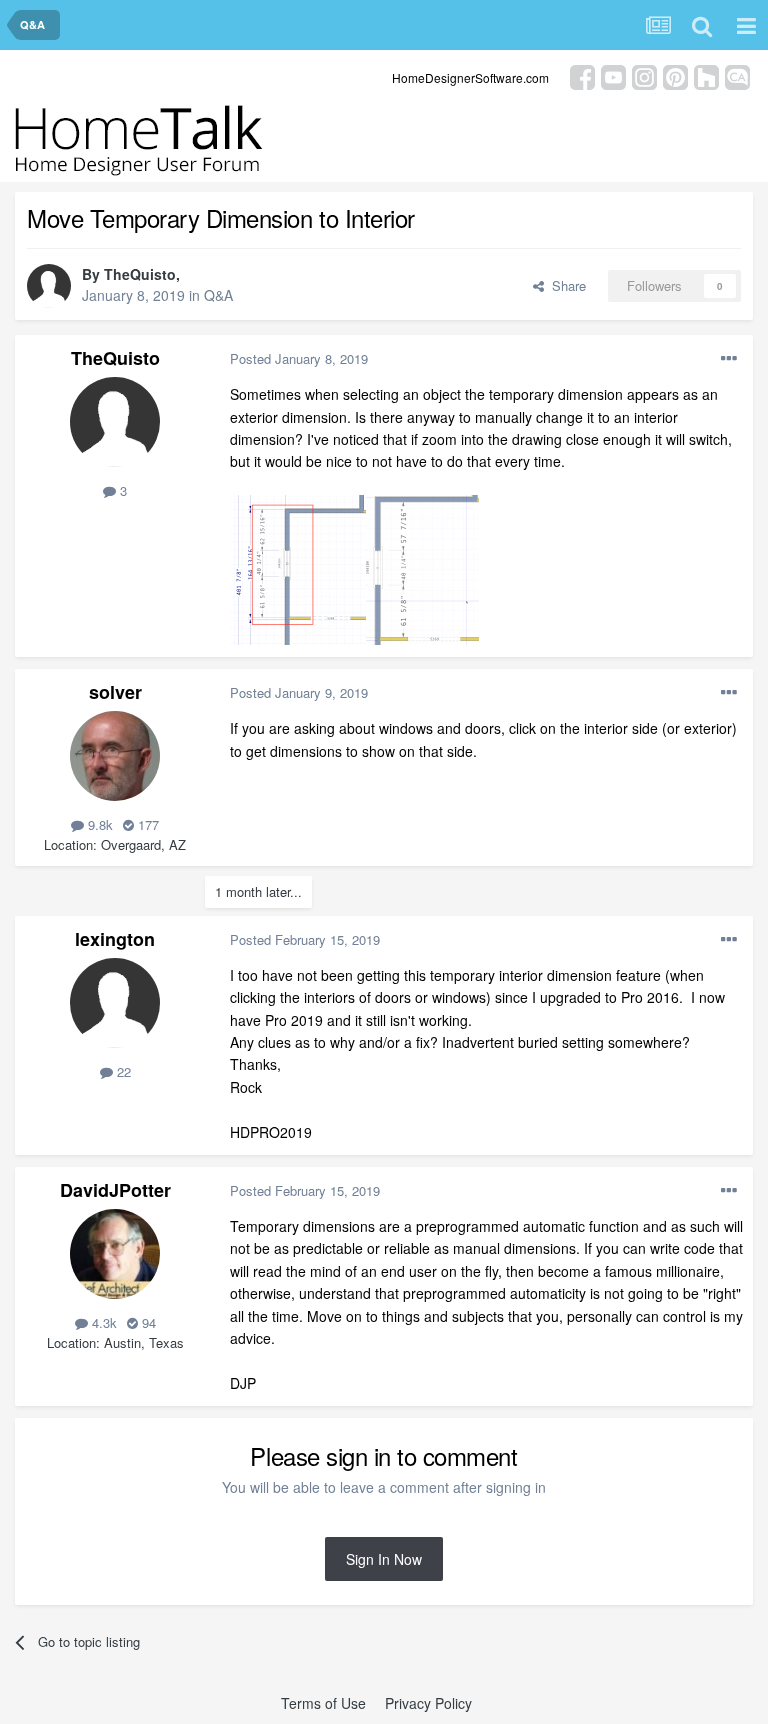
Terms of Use (323, 1703)
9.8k (98, 824)
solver (115, 692)
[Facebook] (582, 75)
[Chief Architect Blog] (737, 75)
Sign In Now (384, 1559)
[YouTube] (613, 75)
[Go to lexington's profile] (115, 1003)
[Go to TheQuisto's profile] (49, 286)
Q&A (218, 295)
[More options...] (729, 359)
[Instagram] (644, 75)
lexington (115, 939)
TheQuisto (140, 274)
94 (147, 1322)
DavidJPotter (115, 1190)
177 (146, 824)
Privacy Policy (428, 1703)
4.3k (102, 1322)
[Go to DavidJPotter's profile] (115, 1254)
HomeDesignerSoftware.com (470, 77)
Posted (299, 358)
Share (565, 285)
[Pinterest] (675, 75)
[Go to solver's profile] (115, 756)
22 (122, 1071)
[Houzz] (706, 75)
